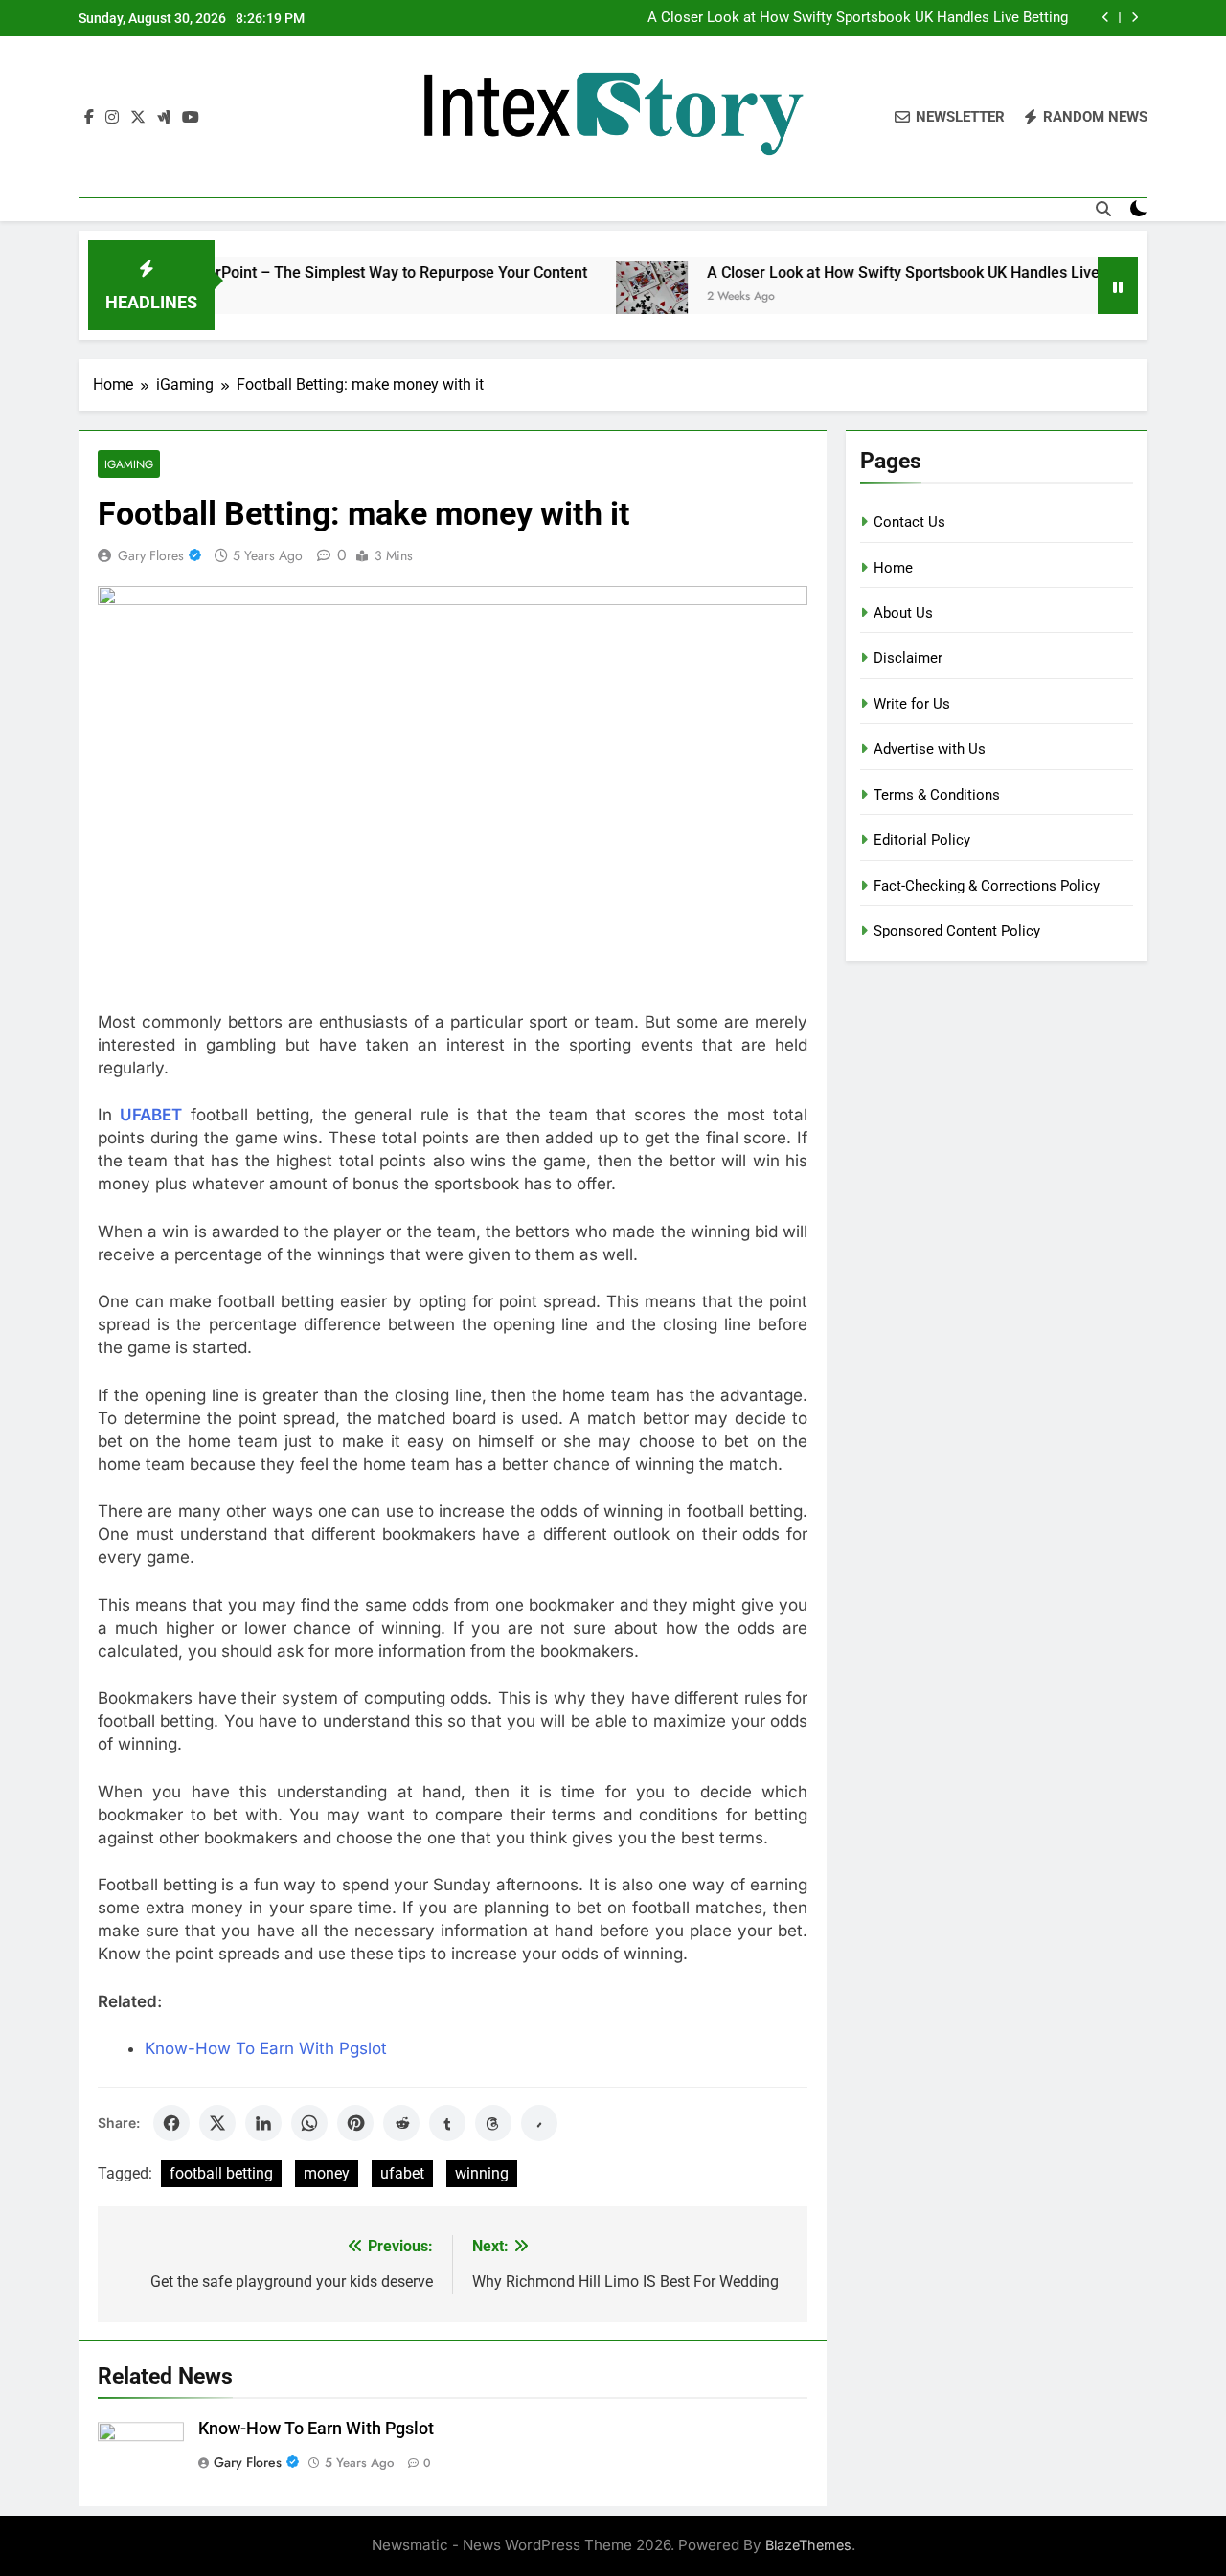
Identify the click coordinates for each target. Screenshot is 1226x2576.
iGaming (129, 464)
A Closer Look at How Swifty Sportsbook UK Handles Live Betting (858, 18)
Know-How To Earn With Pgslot (266, 2048)
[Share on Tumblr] (447, 2123)
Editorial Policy (922, 840)
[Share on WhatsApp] (309, 2123)
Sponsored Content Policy (957, 931)
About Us (903, 613)
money (327, 2173)
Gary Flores (151, 555)
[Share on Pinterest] (355, 2123)
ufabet (402, 2173)
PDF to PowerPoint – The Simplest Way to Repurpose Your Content (312, 272)
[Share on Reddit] (401, 2123)
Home (893, 568)
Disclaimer (908, 658)
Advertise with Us (930, 749)
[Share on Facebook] (171, 2123)
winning (482, 2173)
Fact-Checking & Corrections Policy (987, 886)
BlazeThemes (808, 2545)
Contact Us (909, 522)
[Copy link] (539, 2123)
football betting (221, 2173)
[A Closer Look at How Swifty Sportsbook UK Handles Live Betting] (606, 297)
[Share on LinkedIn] (263, 2123)
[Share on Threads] (493, 2123)
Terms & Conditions (937, 795)
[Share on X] (217, 2123)
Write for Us (912, 704)
